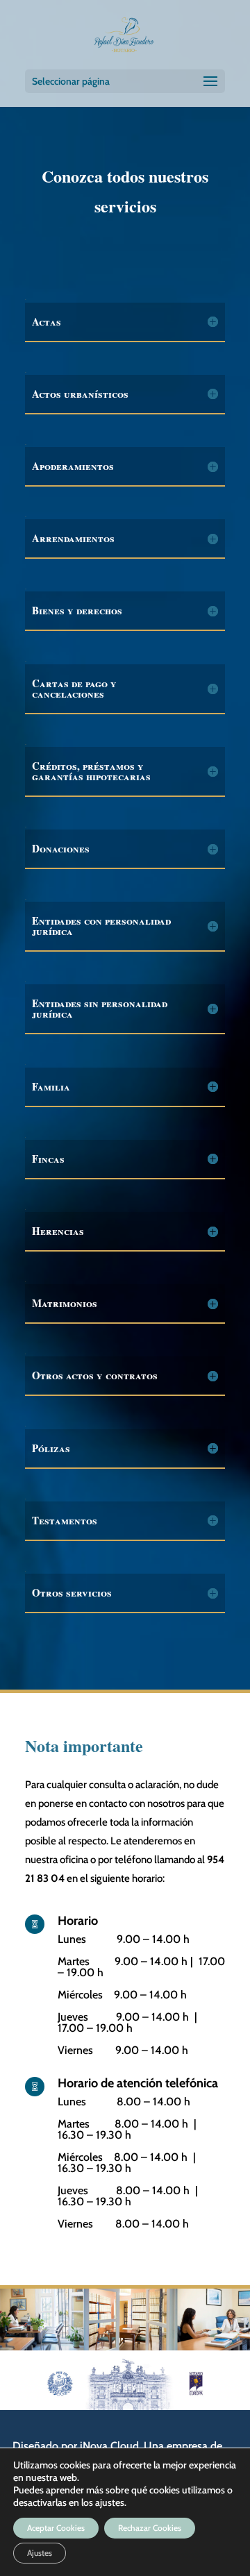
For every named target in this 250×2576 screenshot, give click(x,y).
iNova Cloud (109, 2446)
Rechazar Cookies (150, 2528)
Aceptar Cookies (56, 2528)
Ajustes (40, 2553)
